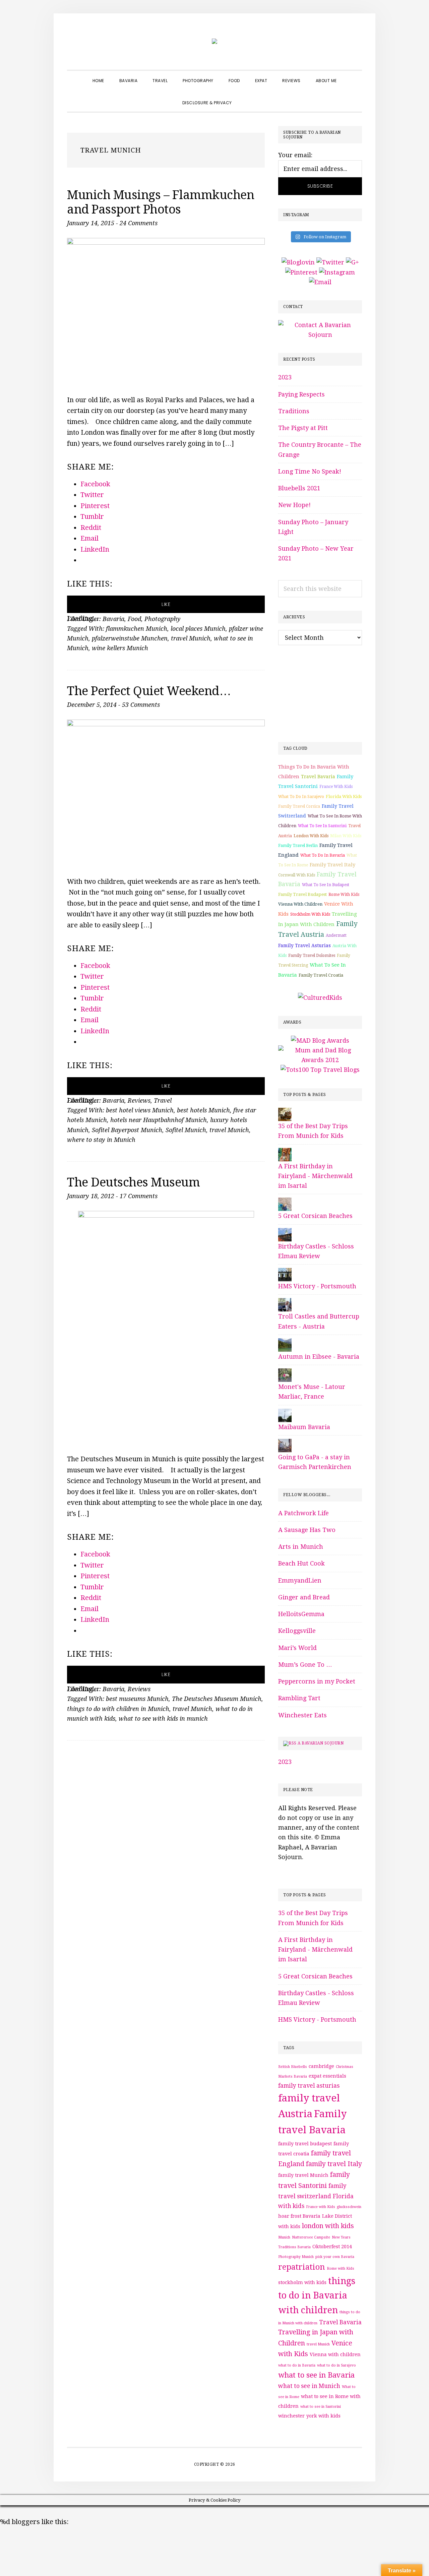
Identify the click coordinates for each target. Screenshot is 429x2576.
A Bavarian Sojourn (321, 1743)
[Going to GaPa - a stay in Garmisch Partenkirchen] (285, 1444)
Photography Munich (296, 2257)
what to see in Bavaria (316, 2375)
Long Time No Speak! (310, 471)
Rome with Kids (344, 895)
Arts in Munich (301, 1547)
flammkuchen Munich (137, 629)
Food (134, 619)
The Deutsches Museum (133, 1182)
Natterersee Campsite (311, 2237)
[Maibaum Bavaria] (285, 1414)
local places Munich (198, 629)
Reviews (139, 1100)
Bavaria (113, 619)
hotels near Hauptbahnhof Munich (159, 1120)
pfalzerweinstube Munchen (130, 638)
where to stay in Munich (101, 1140)
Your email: (295, 155)
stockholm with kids (310, 914)
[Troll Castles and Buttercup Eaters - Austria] (285, 1303)
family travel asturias (304, 945)
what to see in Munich (309, 2386)
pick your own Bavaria (335, 2257)
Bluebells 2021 (299, 488)
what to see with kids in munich (163, 1719)
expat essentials (327, 2076)
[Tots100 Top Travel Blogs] (320, 1070)
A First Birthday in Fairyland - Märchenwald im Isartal (315, 1176)
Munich (284, 2237)
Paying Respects (301, 394)
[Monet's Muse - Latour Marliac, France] (285, 1373)
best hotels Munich (203, 1110)
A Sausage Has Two (307, 1530)
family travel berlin (298, 846)
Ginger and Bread (304, 1597)
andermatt (336, 935)
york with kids (323, 2416)
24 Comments (139, 223)
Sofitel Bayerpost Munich (127, 1130)
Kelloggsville (297, 1631)
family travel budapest (302, 894)
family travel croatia (321, 975)
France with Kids (336, 787)
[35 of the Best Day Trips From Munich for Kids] (285, 1113)
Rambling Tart (299, 1698)
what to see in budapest (326, 885)
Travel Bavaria (318, 777)
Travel (163, 1100)
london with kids (311, 836)
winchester (291, 2416)
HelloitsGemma (301, 1614)
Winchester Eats (302, 1715)
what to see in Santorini (322, 826)
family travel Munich (303, 2175)
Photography (163, 619)
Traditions (294, 411)
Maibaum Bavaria (304, 1427)
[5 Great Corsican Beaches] (285, 1202)
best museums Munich (137, 1699)
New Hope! (294, 505)
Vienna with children (300, 904)
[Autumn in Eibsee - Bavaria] (285, 1343)
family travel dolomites (312, 956)
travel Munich (191, 638)
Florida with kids (344, 796)
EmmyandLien (300, 1580)
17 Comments (139, 1196)
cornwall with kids (297, 875)
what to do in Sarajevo (301, 797)
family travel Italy (332, 865)
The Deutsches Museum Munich (217, 1699)
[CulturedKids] (320, 998)
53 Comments (141, 705)
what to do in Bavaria (323, 855)
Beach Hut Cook (301, 1563)
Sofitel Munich (186, 1130)
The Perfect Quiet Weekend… (149, 691)
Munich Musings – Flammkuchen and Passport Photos (161, 202)
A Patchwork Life (303, 1513)
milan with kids (346, 836)
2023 (285, 377)
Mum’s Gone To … (305, 1665)
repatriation (302, 2267)
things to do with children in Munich (118, 1709)
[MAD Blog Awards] (320, 1040)
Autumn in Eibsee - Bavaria (319, 1357)
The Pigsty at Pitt (303, 428)
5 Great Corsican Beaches (315, 1216)
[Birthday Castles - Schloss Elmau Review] (285, 1233)
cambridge (321, 2066)
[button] (247, 97)
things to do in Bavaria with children (317, 2295)
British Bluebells (293, 2067)
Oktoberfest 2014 (332, 2247)
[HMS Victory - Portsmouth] (285, 1273)
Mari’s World (297, 1648)
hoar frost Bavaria (299, 2216)
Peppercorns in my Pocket (317, 1681)
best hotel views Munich (140, 1110)
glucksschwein (349, 2207)
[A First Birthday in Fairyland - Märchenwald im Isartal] (285, 1153)
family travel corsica (299, 806)
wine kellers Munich (120, 648)
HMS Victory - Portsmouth (317, 1286)
